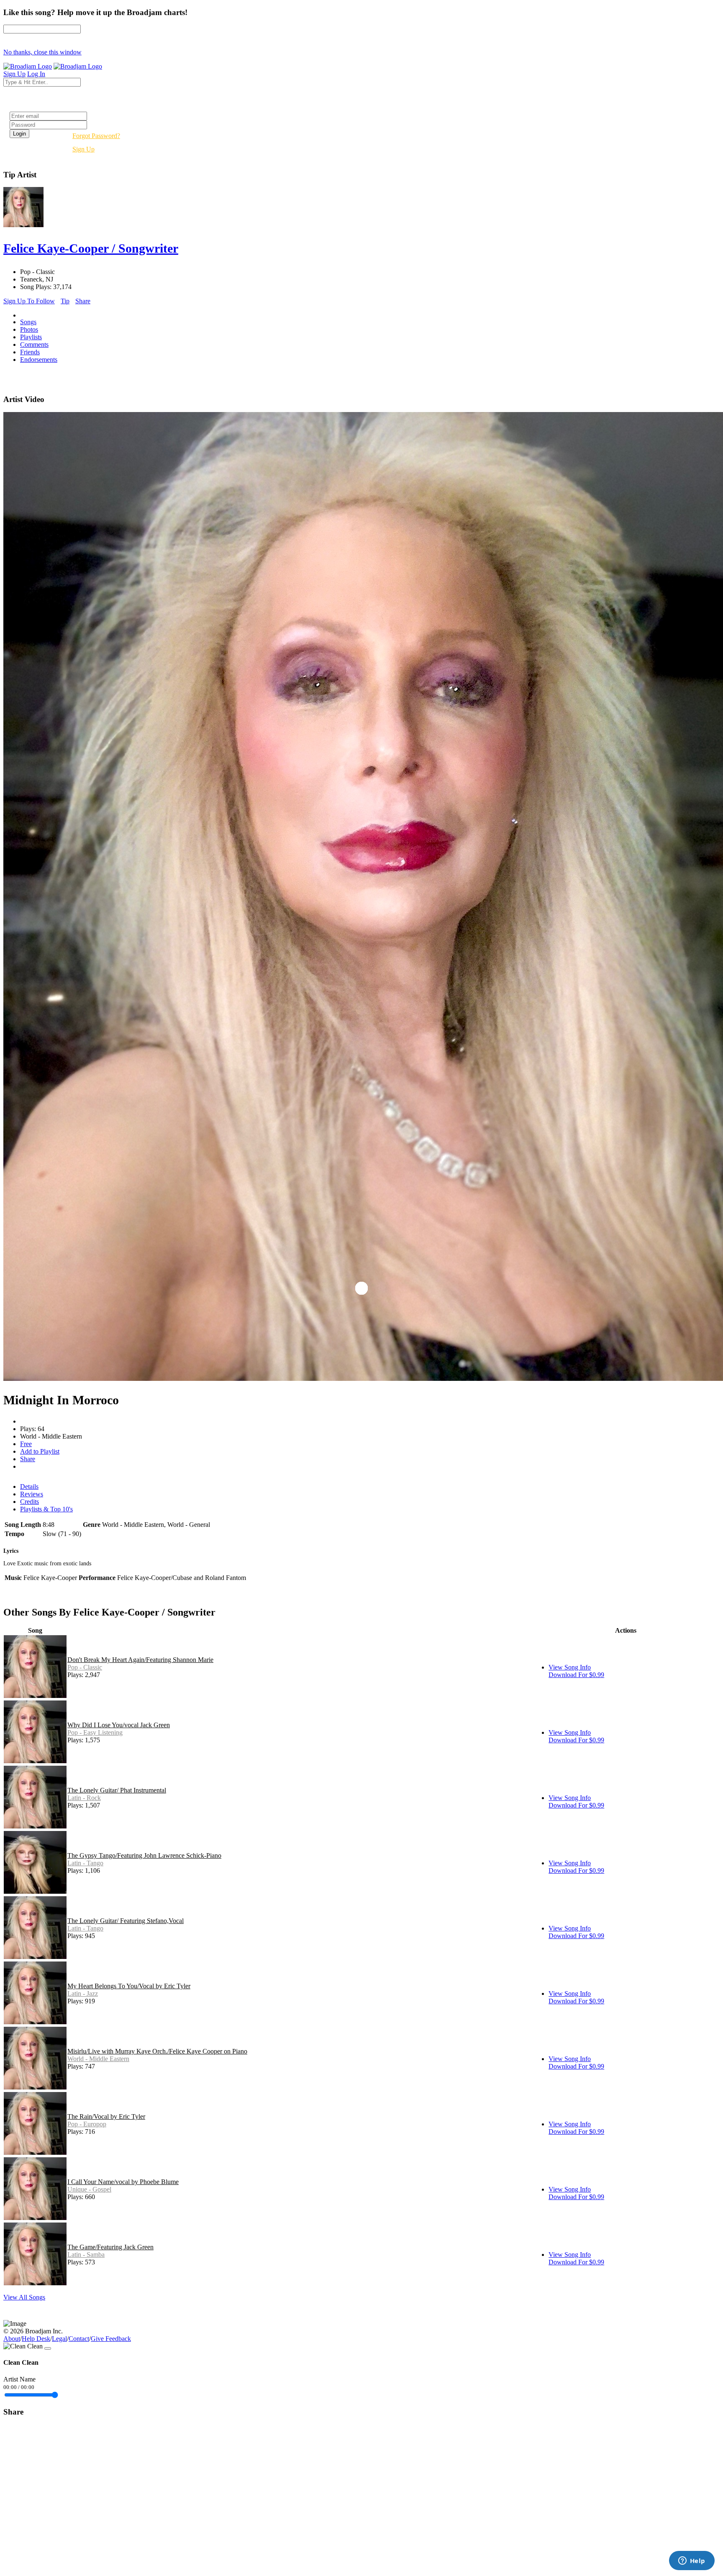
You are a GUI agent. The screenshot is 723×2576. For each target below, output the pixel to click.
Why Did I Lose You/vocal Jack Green (119, 1725)
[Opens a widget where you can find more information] (692, 2561)
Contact (79, 2339)
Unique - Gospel (89, 2189)
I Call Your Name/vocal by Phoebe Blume (123, 2182)
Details (29, 1486)
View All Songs (24, 2297)
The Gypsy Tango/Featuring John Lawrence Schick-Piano (144, 1855)
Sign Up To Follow (29, 301)
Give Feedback (111, 2339)
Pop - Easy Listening (95, 1732)
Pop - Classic (85, 1667)
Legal (59, 2339)
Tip (65, 301)
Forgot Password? (96, 136)
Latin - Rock (84, 1798)
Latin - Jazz (83, 1993)
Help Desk (36, 2339)
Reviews (32, 1494)
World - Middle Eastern (98, 2059)
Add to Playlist (40, 1451)
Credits (29, 1502)
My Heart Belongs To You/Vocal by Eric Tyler (129, 1986)
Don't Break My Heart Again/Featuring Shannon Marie (140, 1660)
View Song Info (570, 1667)
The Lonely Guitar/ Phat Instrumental (117, 1790)
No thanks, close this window (42, 52)
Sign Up (83, 149)
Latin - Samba (86, 2255)
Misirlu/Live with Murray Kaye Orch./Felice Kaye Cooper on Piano (157, 2051)
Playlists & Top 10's (46, 1509)
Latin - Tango (85, 1863)
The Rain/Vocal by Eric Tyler (106, 2116)
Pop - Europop (87, 2124)
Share (83, 301)
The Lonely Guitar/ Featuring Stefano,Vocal (126, 1921)
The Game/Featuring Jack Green (110, 2247)
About (12, 2339)
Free (26, 1444)
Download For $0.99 (576, 1675)
